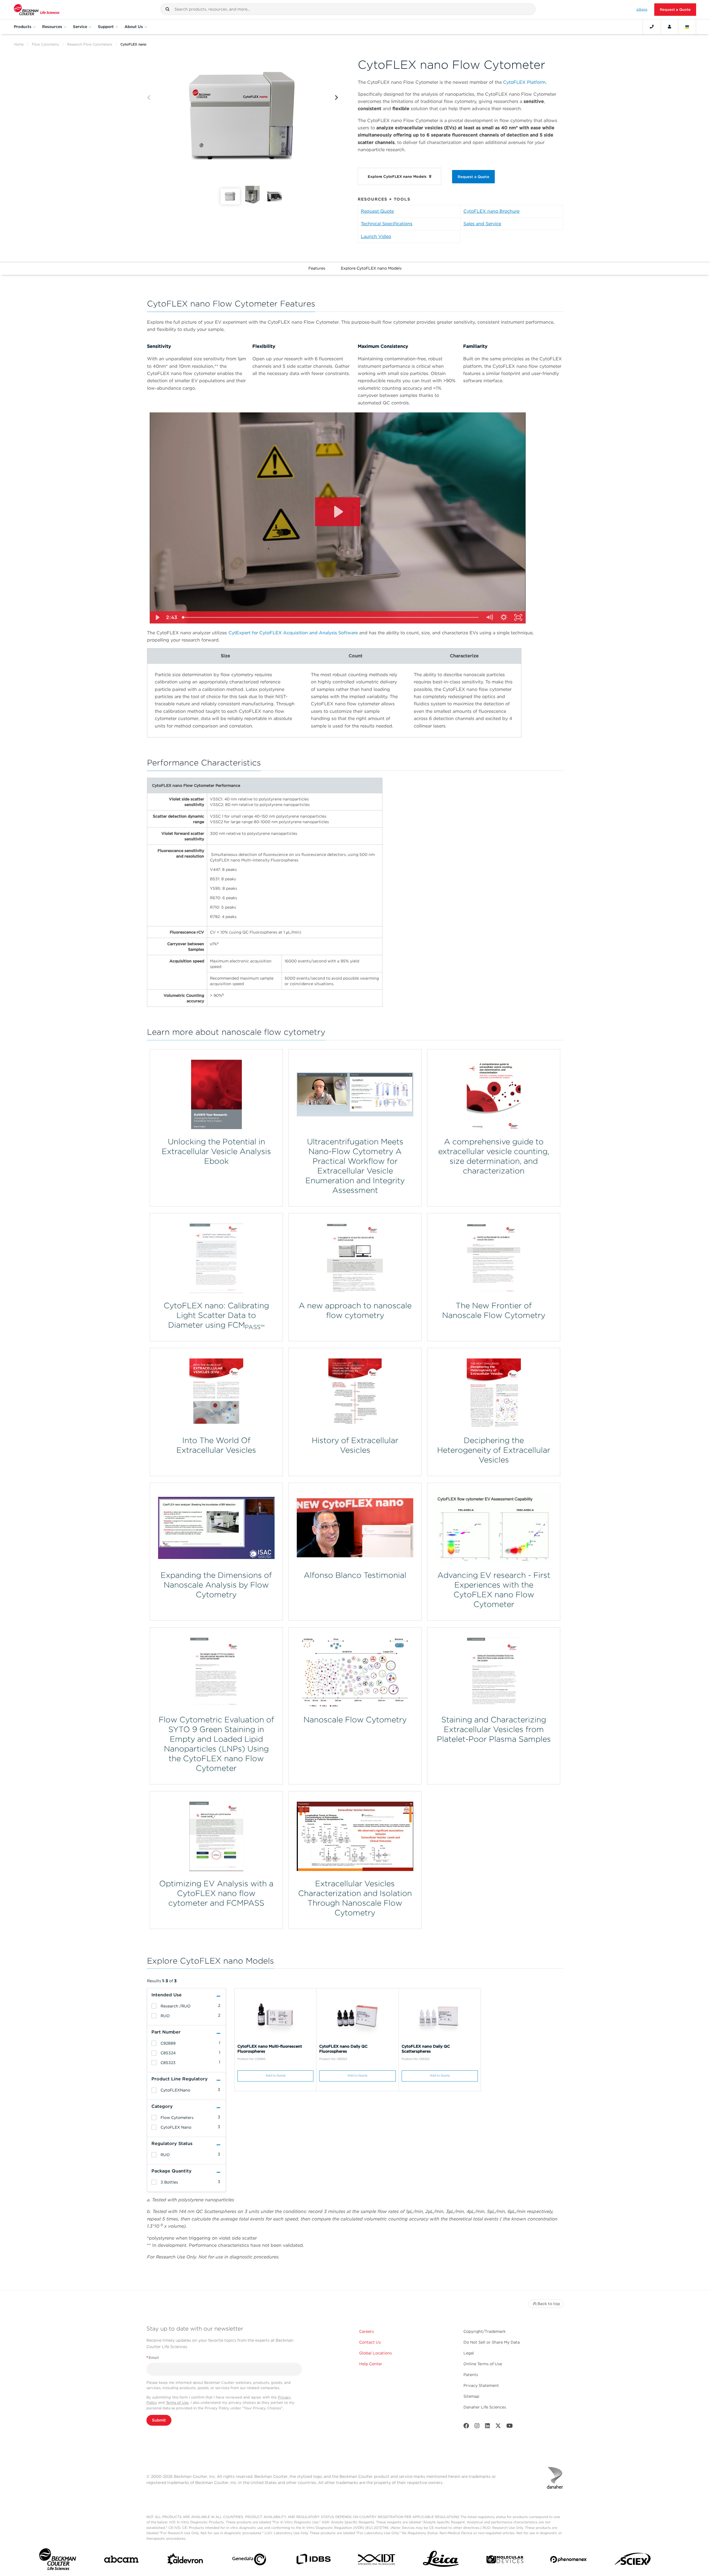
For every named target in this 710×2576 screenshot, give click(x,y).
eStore (642, 9)
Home (19, 44)
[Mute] (490, 617)
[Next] (337, 98)
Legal (469, 2353)
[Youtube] (510, 2427)
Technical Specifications (387, 224)
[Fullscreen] (518, 617)
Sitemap (471, 2396)
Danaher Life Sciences (485, 2407)
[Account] (670, 27)
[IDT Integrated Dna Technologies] (377, 2561)
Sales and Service (482, 224)
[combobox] (348, 9)
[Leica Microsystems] (441, 2561)
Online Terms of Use (483, 2364)
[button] (168, 9)
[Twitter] (498, 2427)
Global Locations (376, 2353)
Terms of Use (177, 2403)
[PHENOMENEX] (569, 2560)
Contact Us (370, 2342)
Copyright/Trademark (485, 2331)
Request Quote (377, 211)
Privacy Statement (481, 2385)
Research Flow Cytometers (90, 44)
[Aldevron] (185, 2560)
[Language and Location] (687, 27)
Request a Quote (675, 10)
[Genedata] (249, 2561)
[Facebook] (466, 2427)
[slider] (331, 617)
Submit (159, 2420)
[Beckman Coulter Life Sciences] (37, 10)
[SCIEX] (633, 2560)
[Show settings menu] (504, 617)
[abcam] (121, 2560)
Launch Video (376, 236)
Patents (471, 2375)
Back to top (549, 2304)
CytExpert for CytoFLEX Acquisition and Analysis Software (293, 633)
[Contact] (652, 27)
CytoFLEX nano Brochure (491, 211)
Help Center (371, 2364)
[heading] (154, 2006)
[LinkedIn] (488, 2427)
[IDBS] (313, 2560)
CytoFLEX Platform (524, 82)
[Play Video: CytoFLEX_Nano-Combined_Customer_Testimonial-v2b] (338, 512)
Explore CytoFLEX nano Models (371, 268)
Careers (367, 2331)
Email (153, 2358)
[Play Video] (157, 617)
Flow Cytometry (45, 44)
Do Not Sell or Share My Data (492, 2342)
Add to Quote (276, 2076)
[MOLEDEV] (505, 2561)
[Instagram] (477, 2427)
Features (317, 268)
